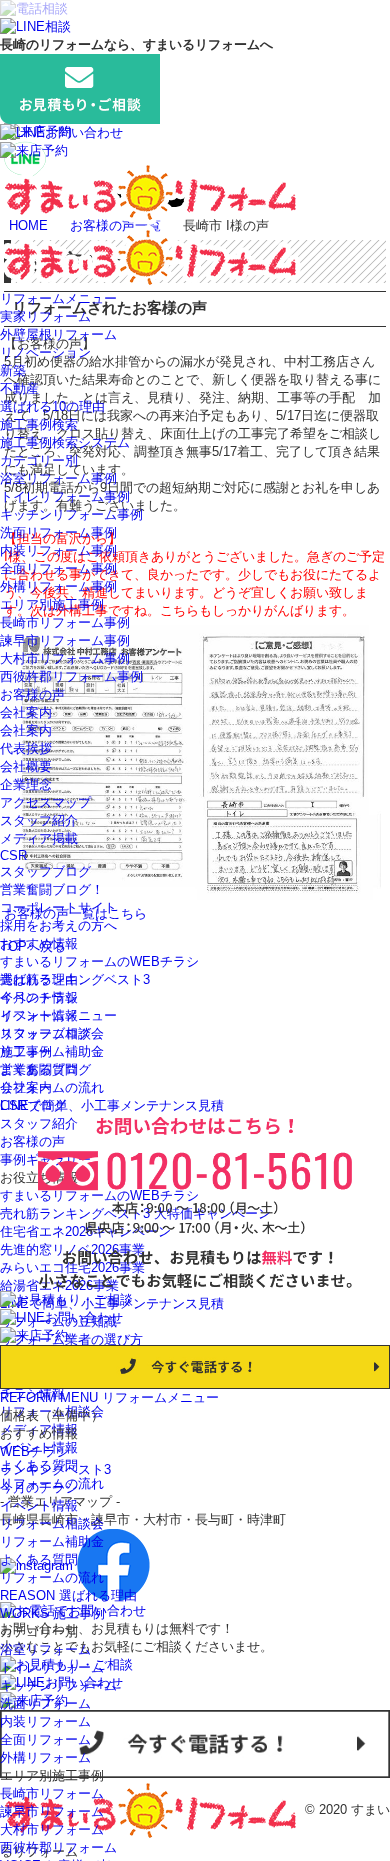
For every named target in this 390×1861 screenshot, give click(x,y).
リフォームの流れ (52, 1087)
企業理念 (26, 784)
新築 (13, 370)
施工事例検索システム (65, 442)
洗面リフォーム (45, 1703)
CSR (13, 855)
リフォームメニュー (58, 298)
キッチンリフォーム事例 (71, 514)
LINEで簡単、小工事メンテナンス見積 (112, 1105)
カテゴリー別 (39, 460)
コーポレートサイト (58, 907)
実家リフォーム (45, 316)
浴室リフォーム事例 (58, 478)
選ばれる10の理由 (52, 406)
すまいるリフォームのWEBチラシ (99, 961)
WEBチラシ (34, 1451)
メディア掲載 (39, 838)
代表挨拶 (26, 748)
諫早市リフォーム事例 (65, 640)
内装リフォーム (45, 1721)
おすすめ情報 (39, 943)
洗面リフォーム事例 (58, 532)
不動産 (19, 388)
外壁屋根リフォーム (58, 334)
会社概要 (26, 766)
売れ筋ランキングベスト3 (75, 979)
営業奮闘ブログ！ (52, 889)
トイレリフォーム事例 (65, 496)
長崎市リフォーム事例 (65, 622)
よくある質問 (39, 1069)
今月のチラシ (39, 997)
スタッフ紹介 (39, 820)
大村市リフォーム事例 (65, 658)
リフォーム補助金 (52, 1051)
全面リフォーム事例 (58, 568)
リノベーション (45, 352)
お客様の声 (32, 694)
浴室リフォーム (45, 1649)
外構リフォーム (45, 1757)
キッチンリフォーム (58, 1685)
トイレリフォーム (52, 1667)
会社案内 (26, 712)
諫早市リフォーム (52, 1811)
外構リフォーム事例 (58, 586)
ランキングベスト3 (55, 1469)
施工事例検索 (39, 424)
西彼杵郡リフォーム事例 (71, 676)
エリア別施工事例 (52, 604)
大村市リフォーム (52, 1829)
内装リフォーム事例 (58, 550)
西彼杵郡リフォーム (58, 1847)
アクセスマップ (45, 802)
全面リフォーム (45, 1739)
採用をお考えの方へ (58, 925)
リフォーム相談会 (52, 1033)
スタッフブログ (45, 871)
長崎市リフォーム (52, 1793)
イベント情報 (39, 1015)
